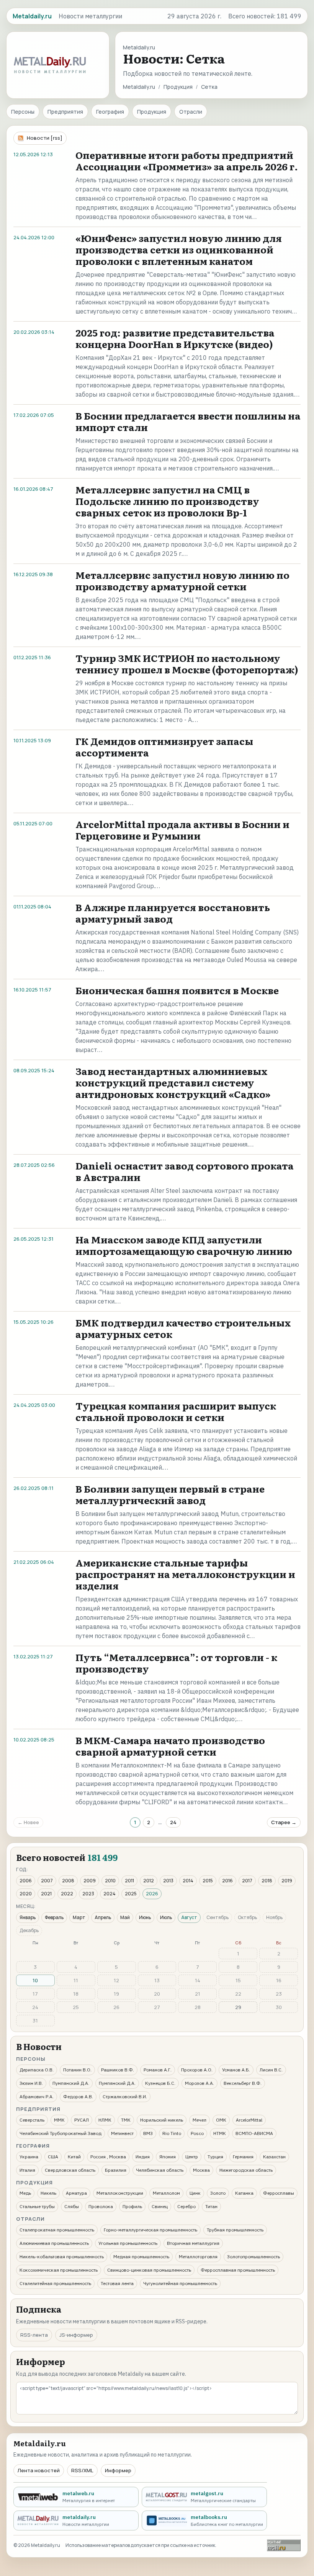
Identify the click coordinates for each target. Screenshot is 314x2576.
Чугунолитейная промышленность (180, 2283)
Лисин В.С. (271, 2070)
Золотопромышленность (253, 2257)
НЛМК (105, 2120)
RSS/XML (82, 2470)
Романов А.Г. (158, 2070)
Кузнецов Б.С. (160, 2083)
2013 (168, 1881)
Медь (25, 2193)
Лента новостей (39, 2470)
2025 (131, 1894)
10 (35, 1980)
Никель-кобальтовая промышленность (62, 2257)
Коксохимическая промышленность (59, 2270)
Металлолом (166, 2193)
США (53, 2157)
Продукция (178, 87)
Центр (192, 2157)
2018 (267, 1881)
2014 (188, 1881)
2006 (26, 1881)
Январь (28, 1917)
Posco (197, 2133)
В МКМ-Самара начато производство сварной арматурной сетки (170, 1746)
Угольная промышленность (128, 2243)
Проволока (101, 2206)
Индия (143, 2157)
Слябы (72, 2206)
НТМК (220, 2133)
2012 (149, 1881)
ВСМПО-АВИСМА (254, 2133)
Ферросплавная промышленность (238, 2270)
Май (125, 1917)
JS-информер (76, 2335)
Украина (29, 2157)
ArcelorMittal (249, 2120)
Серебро (186, 2206)
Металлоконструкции (120, 2193)
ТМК (126, 2120)
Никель (48, 2193)
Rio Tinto (172, 2133)
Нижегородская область (246, 2170)
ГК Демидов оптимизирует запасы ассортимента (164, 747)
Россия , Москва (108, 2157)
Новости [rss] (45, 138)
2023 (88, 1894)
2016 (227, 1881)
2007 (47, 1881)
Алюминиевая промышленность (54, 2243)
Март (79, 1917)
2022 (67, 1894)
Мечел (200, 2120)
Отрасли (191, 112)
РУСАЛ (82, 2120)
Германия (243, 2157)
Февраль (54, 1917)
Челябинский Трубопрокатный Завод (61, 2133)
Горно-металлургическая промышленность (150, 2230)
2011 (129, 1881)
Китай (74, 2157)
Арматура (76, 2193)
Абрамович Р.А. (37, 2097)
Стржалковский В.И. (125, 2097)
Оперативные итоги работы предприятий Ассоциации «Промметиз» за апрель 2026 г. (187, 161)
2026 (152, 1894)
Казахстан (274, 2157)
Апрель (103, 1917)
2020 (26, 1894)
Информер (118, 2470)
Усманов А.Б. (236, 2070)
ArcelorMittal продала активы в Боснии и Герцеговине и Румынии (182, 830)
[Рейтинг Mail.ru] (284, 2545)
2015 (208, 1881)
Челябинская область (160, 2170)
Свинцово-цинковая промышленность (149, 2270)
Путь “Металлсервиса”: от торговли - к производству (176, 1663)
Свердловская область (70, 2170)
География (110, 112)
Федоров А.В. (78, 2097)
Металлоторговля (198, 2257)
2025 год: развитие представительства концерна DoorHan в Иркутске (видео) (175, 338)
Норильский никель (162, 2120)
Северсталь (32, 2120)
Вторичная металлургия (193, 2243)
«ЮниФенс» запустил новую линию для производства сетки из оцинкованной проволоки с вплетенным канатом (179, 249)
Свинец (160, 2206)
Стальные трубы (37, 2206)
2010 (110, 1881)
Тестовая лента (117, 2283)
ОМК (221, 2120)
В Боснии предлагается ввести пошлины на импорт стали (188, 421)
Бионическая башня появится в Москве (177, 990)
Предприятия (65, 112)
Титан (211, 2206)
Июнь (145, 1917)
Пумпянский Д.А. (71, 2083)
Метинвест (122, 2133)
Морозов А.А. (200, 2083)
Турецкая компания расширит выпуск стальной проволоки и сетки (176, 1411)
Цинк (195, 2193)
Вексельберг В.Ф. (243, 2083)
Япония (168, 2157)
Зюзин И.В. (31, 2083)
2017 (247, 1881)
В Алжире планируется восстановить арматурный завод (173, 913)
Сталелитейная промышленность (55, 2283)
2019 (287, 1881)
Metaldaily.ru (139, 87)
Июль (166, 1917)
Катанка (244, 2193)
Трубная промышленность (235, 2230)
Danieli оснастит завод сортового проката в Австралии (185, 1171)
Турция (215, 2157)
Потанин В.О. (77, 2070)
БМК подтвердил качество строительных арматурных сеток (183, 1328)
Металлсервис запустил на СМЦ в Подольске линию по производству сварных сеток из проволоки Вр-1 (167, 501)
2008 (68, 1881)
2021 (46, 1894)
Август (189, 1917)
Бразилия (116, 2170)
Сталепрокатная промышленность (57, 2230)
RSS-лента (34, 2335)
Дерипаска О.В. (37, 2070)
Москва (201, 2170)
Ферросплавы (279, 2193)
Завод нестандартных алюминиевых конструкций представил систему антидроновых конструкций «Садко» (173, 1082)
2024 (110, 1894)
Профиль (132, 2206)
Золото (218, 2193)
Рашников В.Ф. (118, 2070)
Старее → (284, 1822)
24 (173, 1822)
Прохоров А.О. (197, 2070)
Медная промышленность (141, 2257)
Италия (27, 2170)
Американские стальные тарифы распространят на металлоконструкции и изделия (185, 1574)
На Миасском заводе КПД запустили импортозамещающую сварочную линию (184, 1245)
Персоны (23, 112)
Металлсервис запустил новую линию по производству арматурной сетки (182, 581)
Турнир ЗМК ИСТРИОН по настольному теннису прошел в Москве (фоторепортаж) (187, 664)
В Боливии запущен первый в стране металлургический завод (170, 1494)
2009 (90, 1881)
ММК (59, 2120)
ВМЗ (148, 2133)
